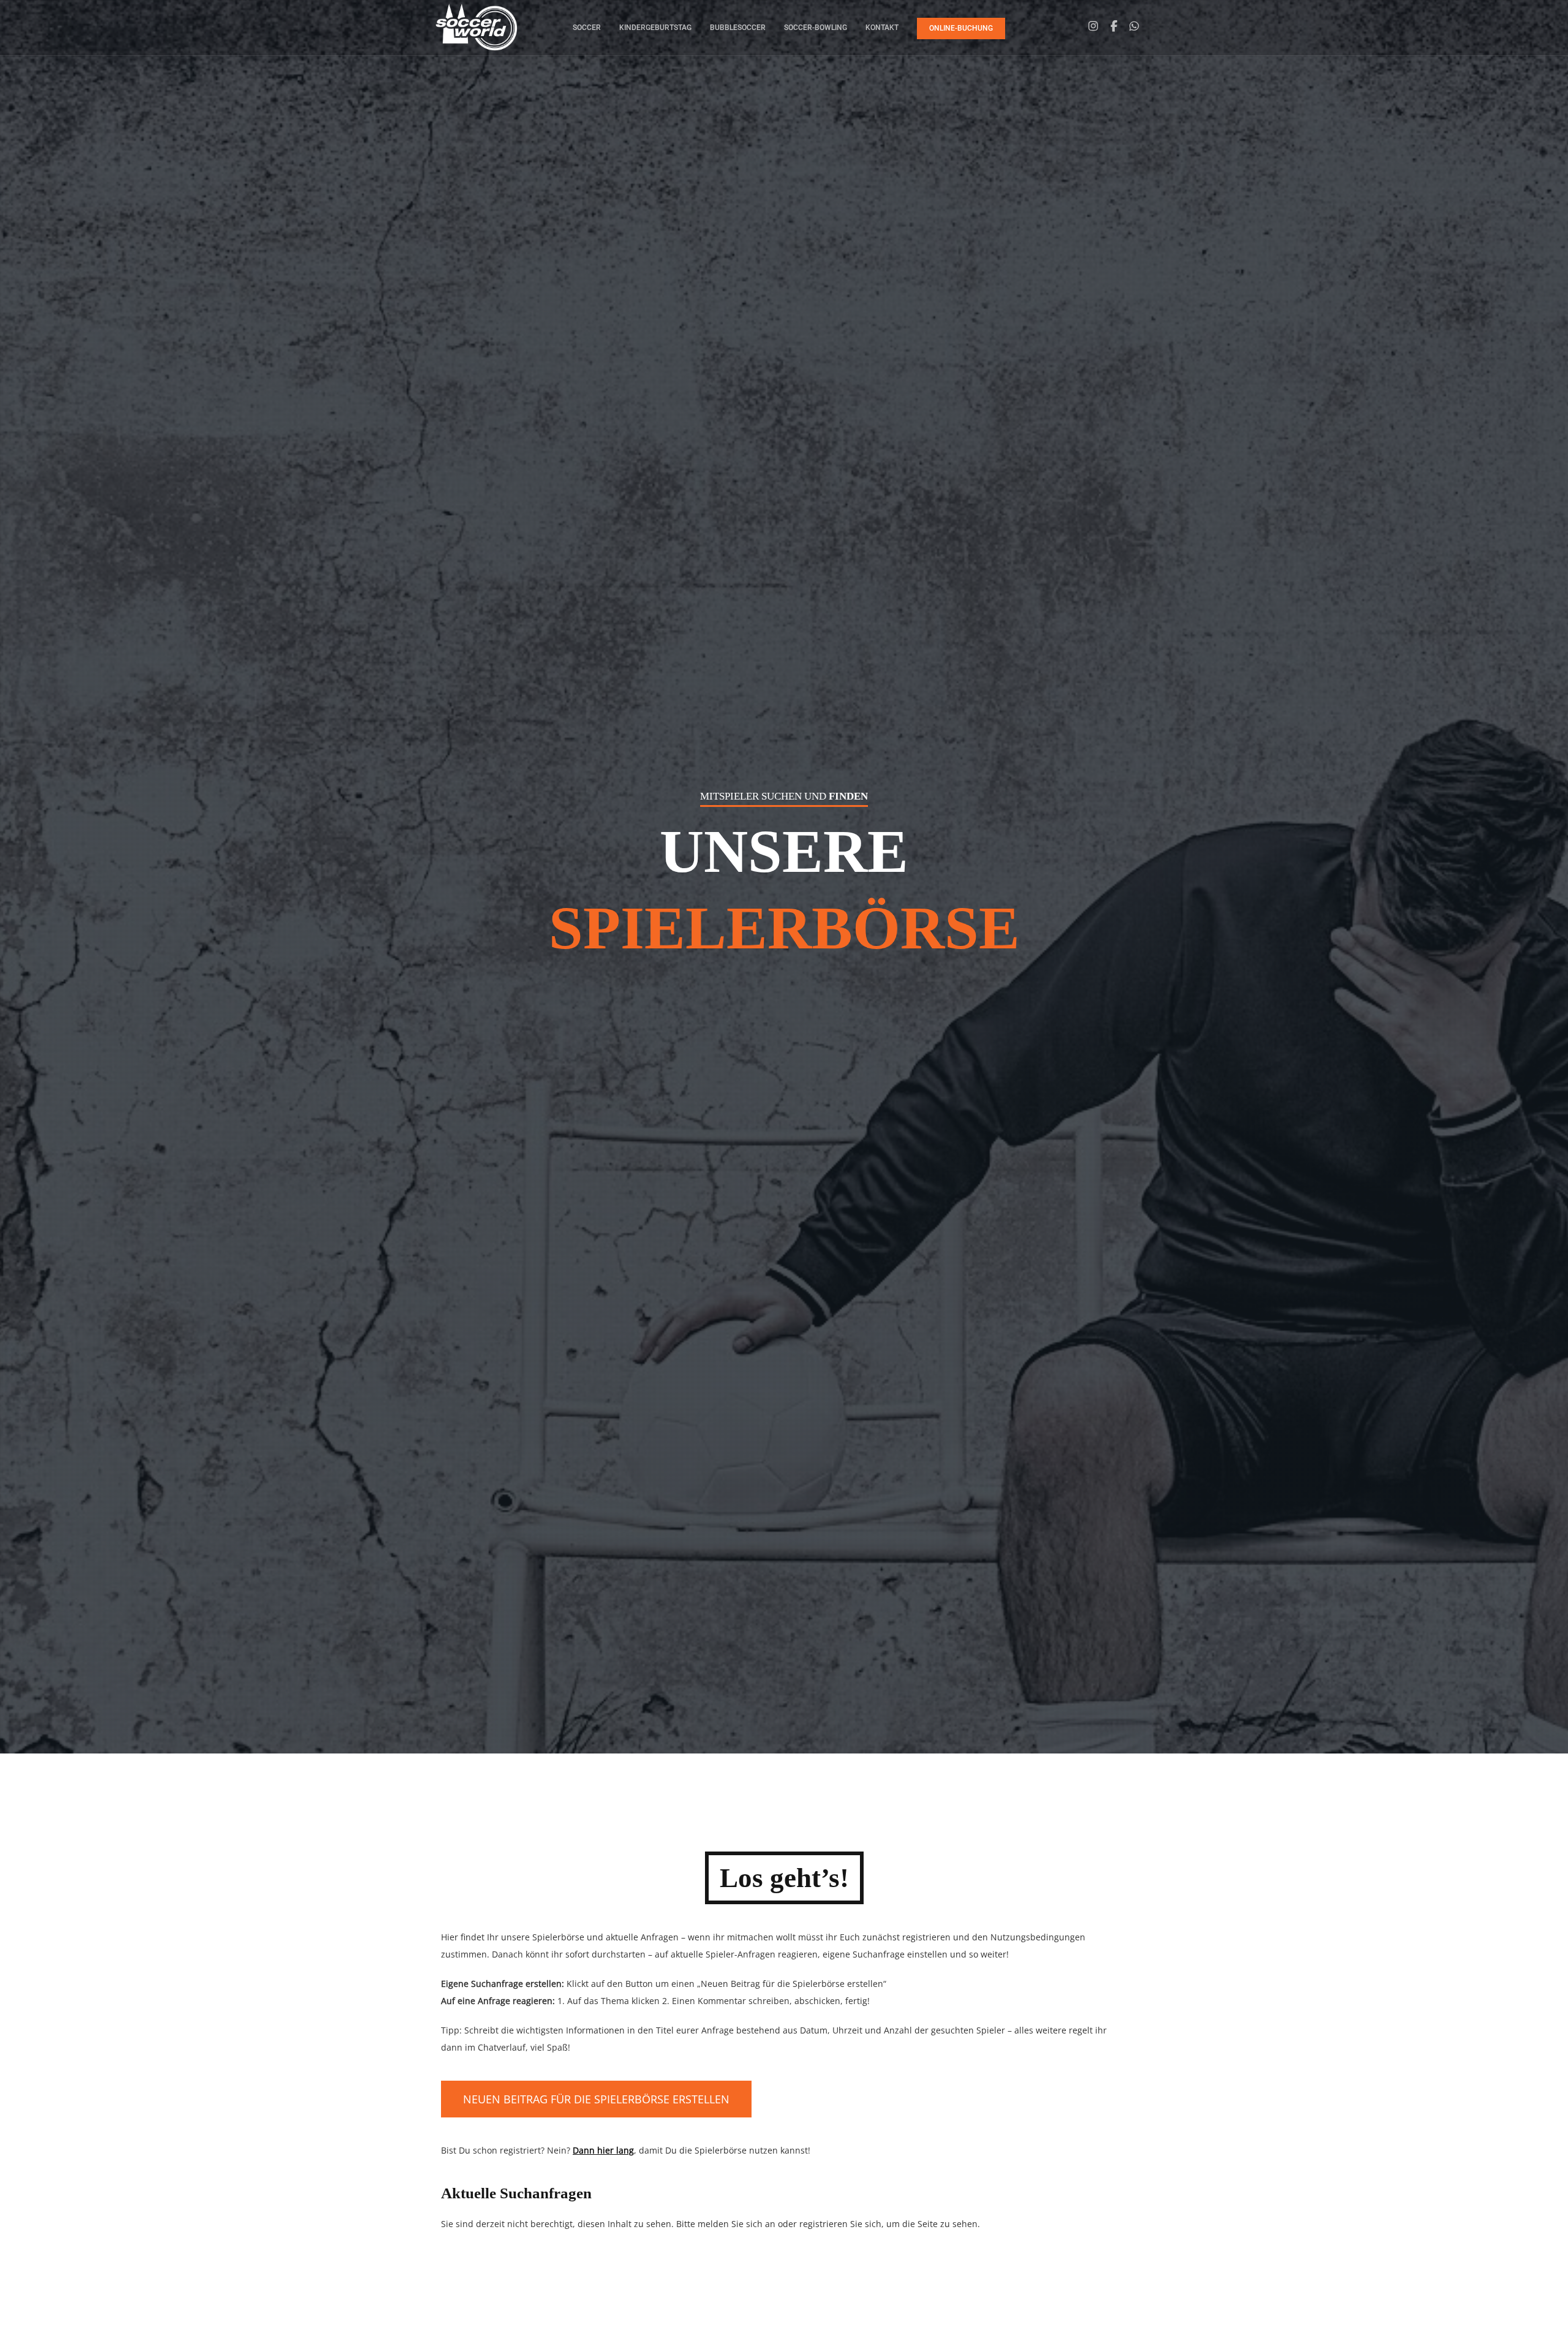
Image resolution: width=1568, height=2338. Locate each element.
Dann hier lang (603, 2150)
